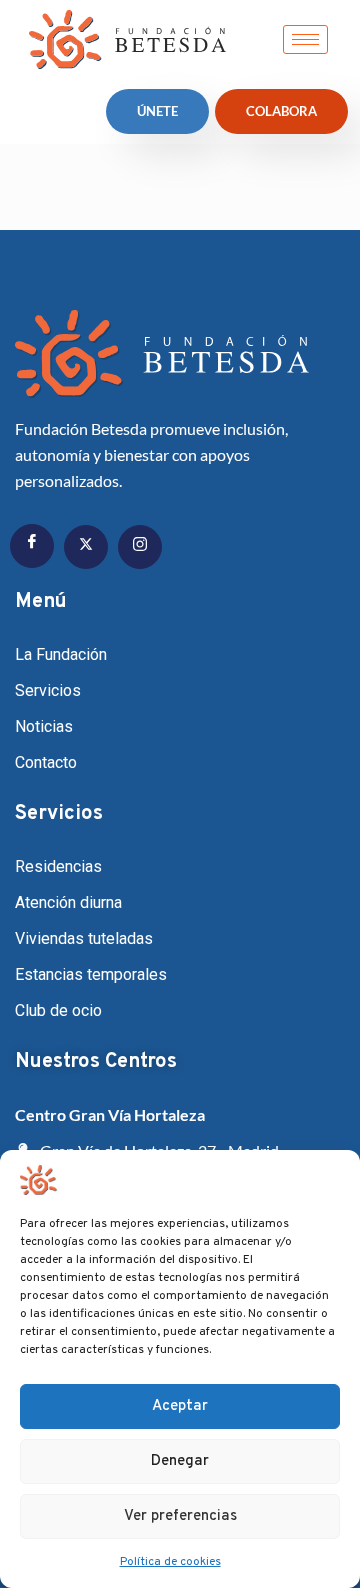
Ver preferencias (180, 1516)
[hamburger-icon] (305, 39)
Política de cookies (170, 1562)
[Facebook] (32, 546)
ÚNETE (157, 111)
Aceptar (180, 1406)
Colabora (281, 111)
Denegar (180, 1461)
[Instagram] (140, 547)
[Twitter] (86, 547)
